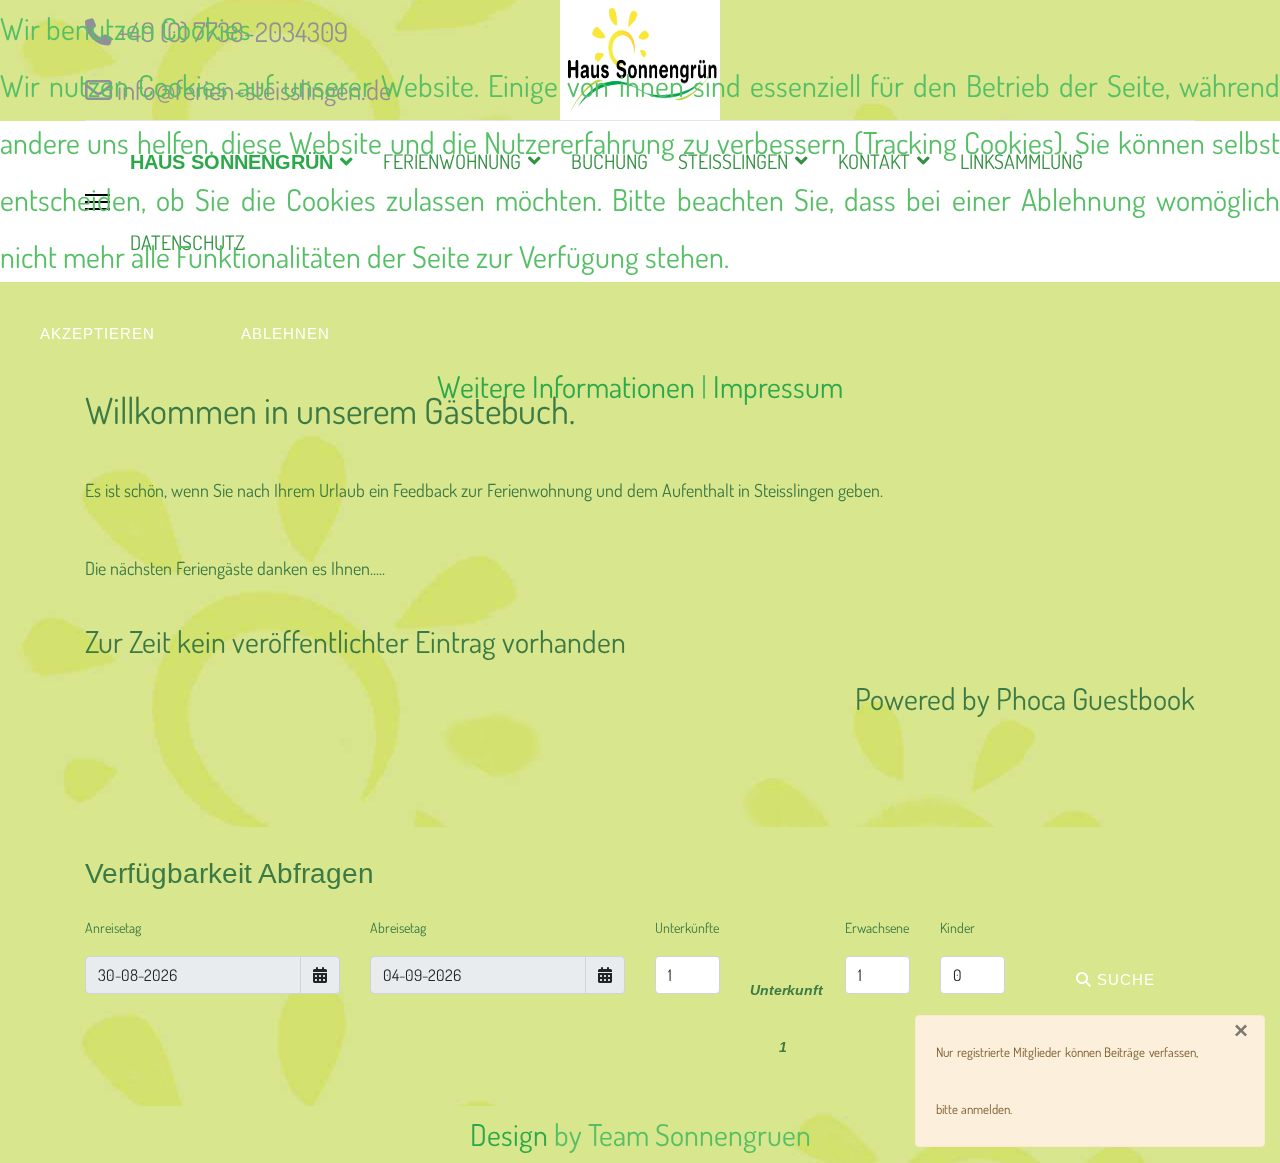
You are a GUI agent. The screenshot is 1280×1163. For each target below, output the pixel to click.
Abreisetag (398, 927)
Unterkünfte (687, 927)
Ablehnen (285, 333)
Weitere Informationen (566, 386)
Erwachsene (877, 927)
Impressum (778, 386)
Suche (1123, 979)
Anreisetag (113, 927)
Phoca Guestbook (1095, 698)
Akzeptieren (97, 333)
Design (509, 1134)
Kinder (957, 927)
